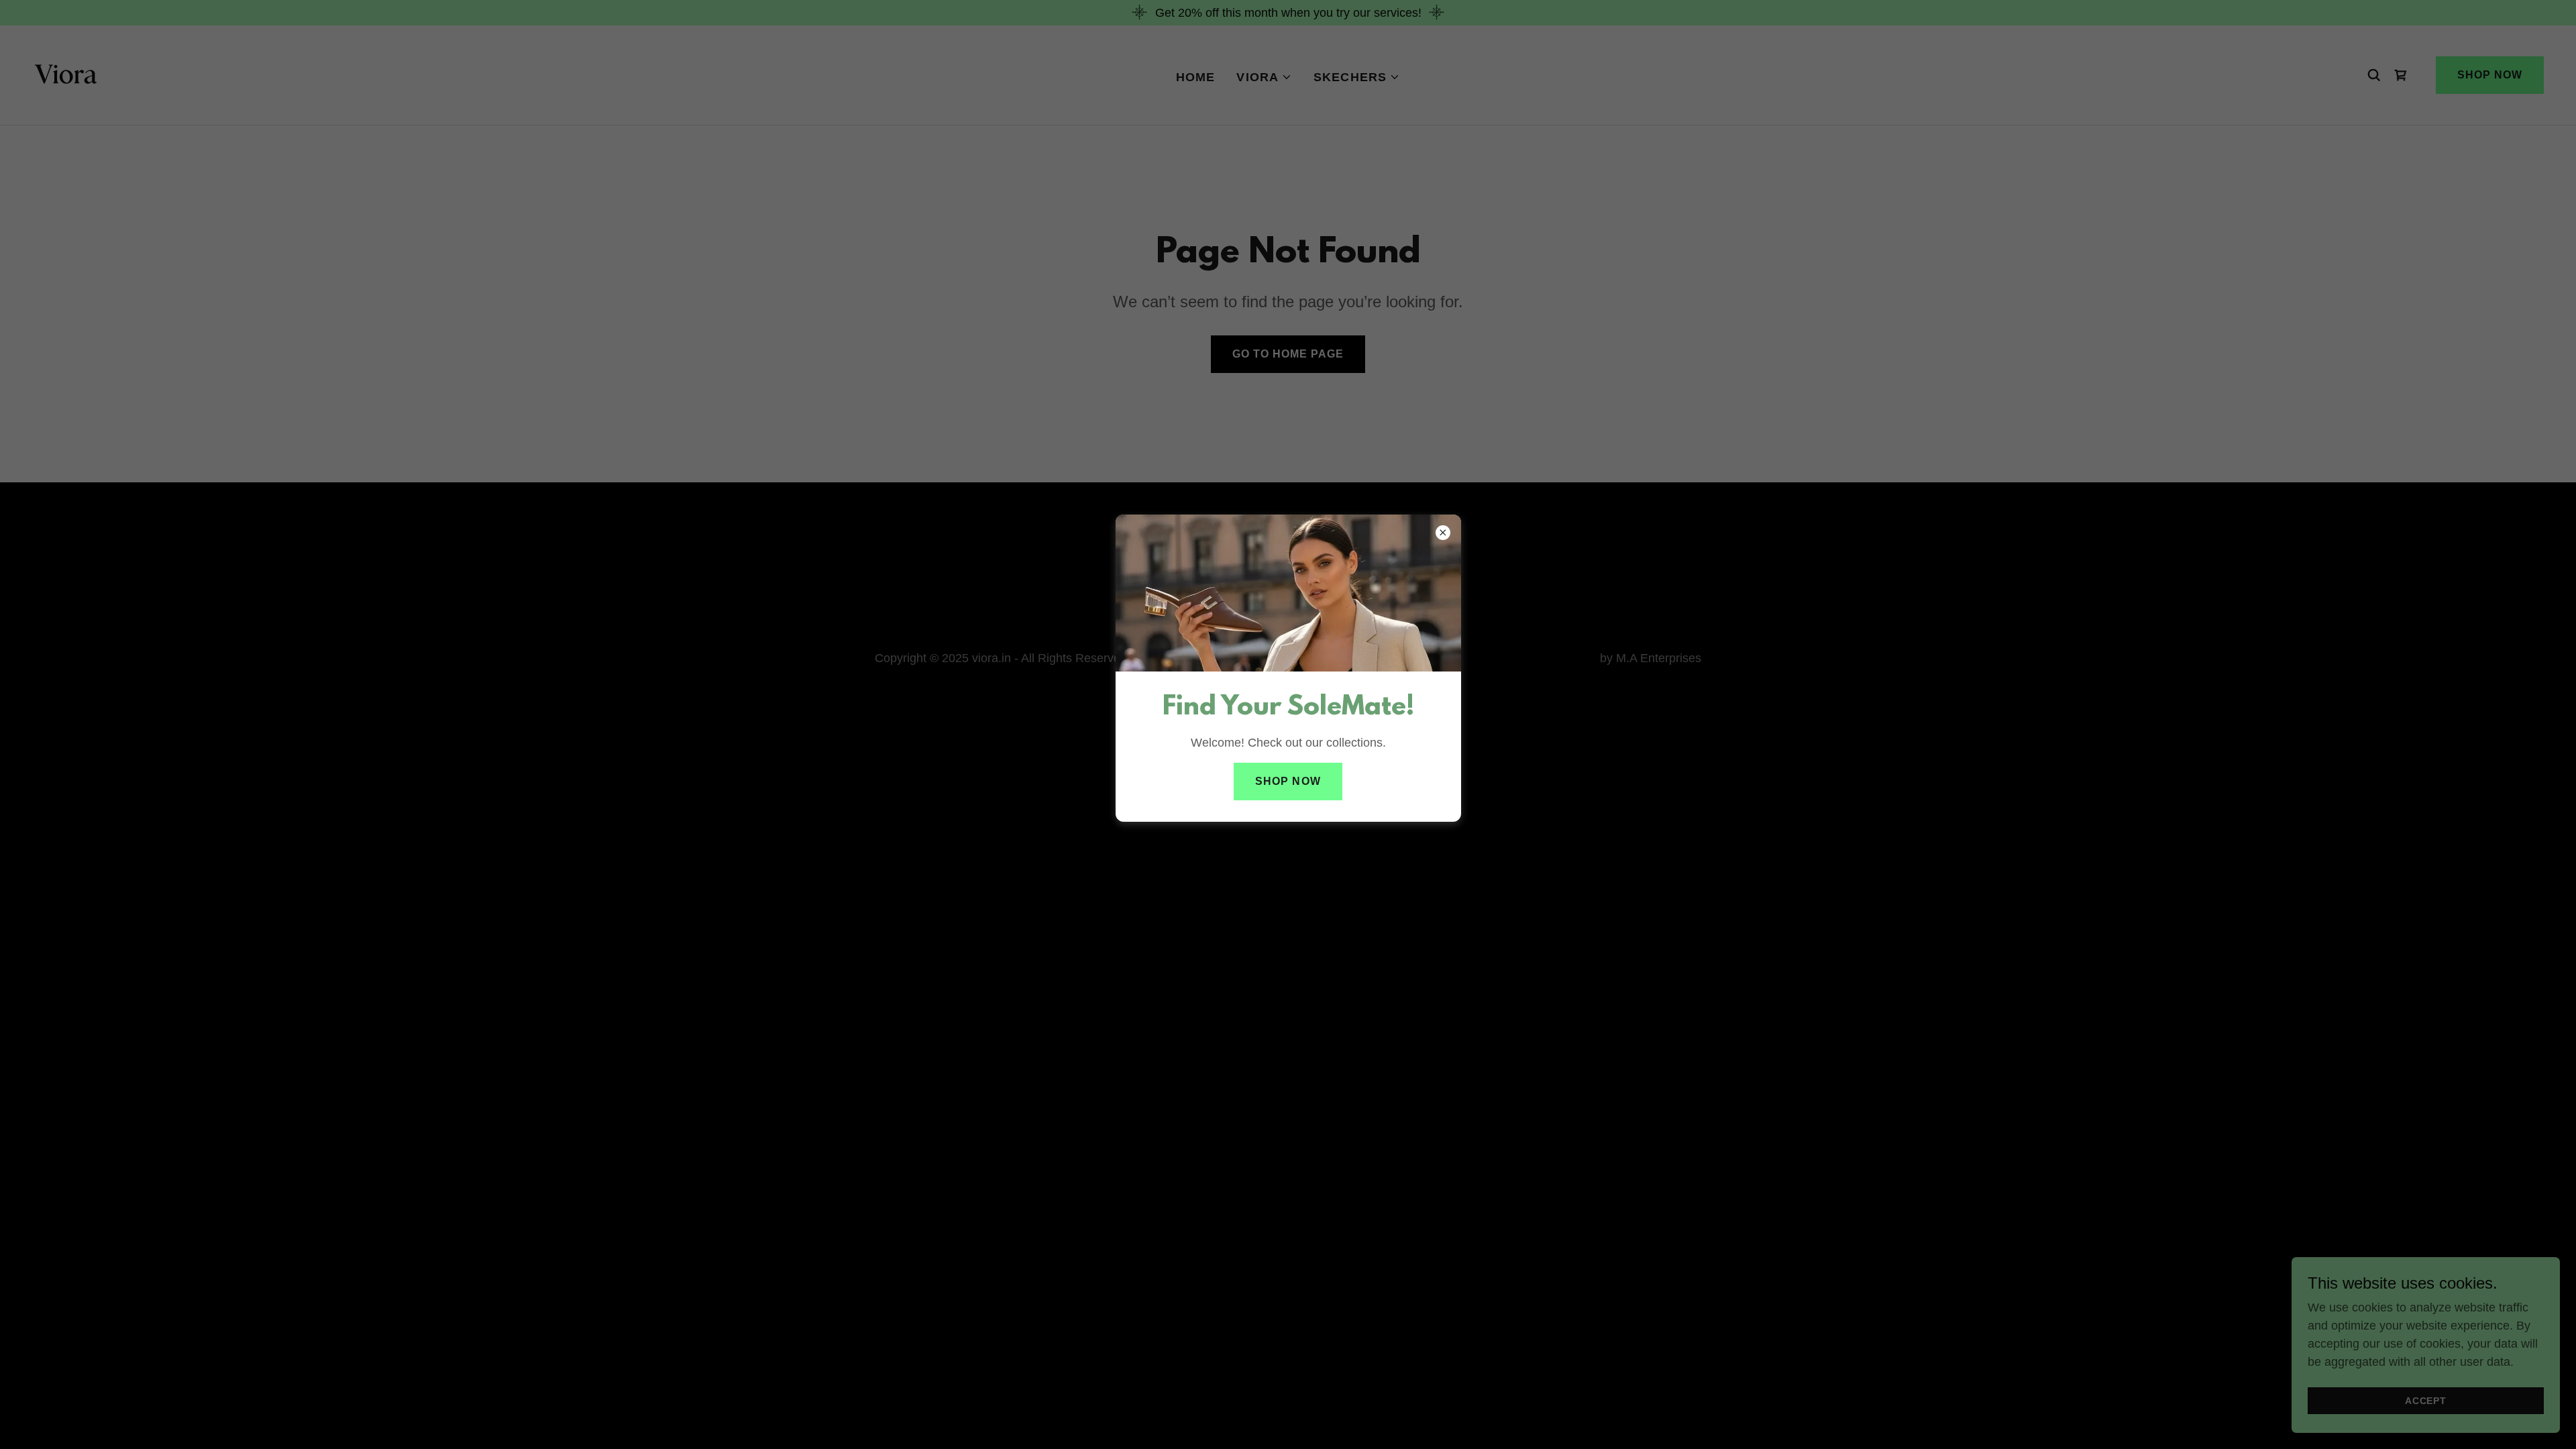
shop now (1288, 781)
